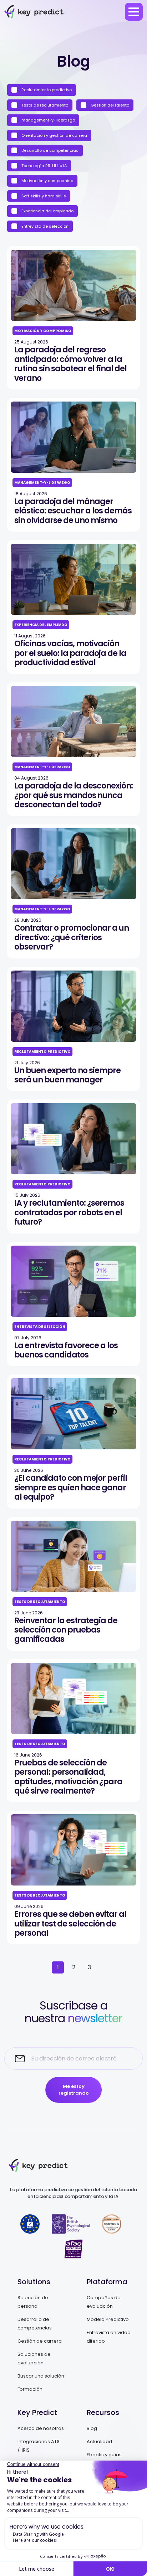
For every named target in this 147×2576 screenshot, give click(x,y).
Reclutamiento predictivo (46, 90)
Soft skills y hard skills (43, 196)
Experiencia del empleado (47, 211)
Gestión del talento (109, 105)
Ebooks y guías (104, 2455)
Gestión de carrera (40, 2341)
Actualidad (99, 2441)
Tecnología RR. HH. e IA (44, 166)
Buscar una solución (41, 2376)
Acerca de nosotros (41, 2428)
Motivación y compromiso (47, 181)
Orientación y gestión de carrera (54, 135)
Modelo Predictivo (108, 2319)
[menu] (134, 12)
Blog (92, 2428)
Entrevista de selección (44, 226)
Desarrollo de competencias (49, 150)
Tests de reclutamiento (44, 105)
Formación (30, 2389)
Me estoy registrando (74, 2090)
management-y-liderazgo (48, 120)
